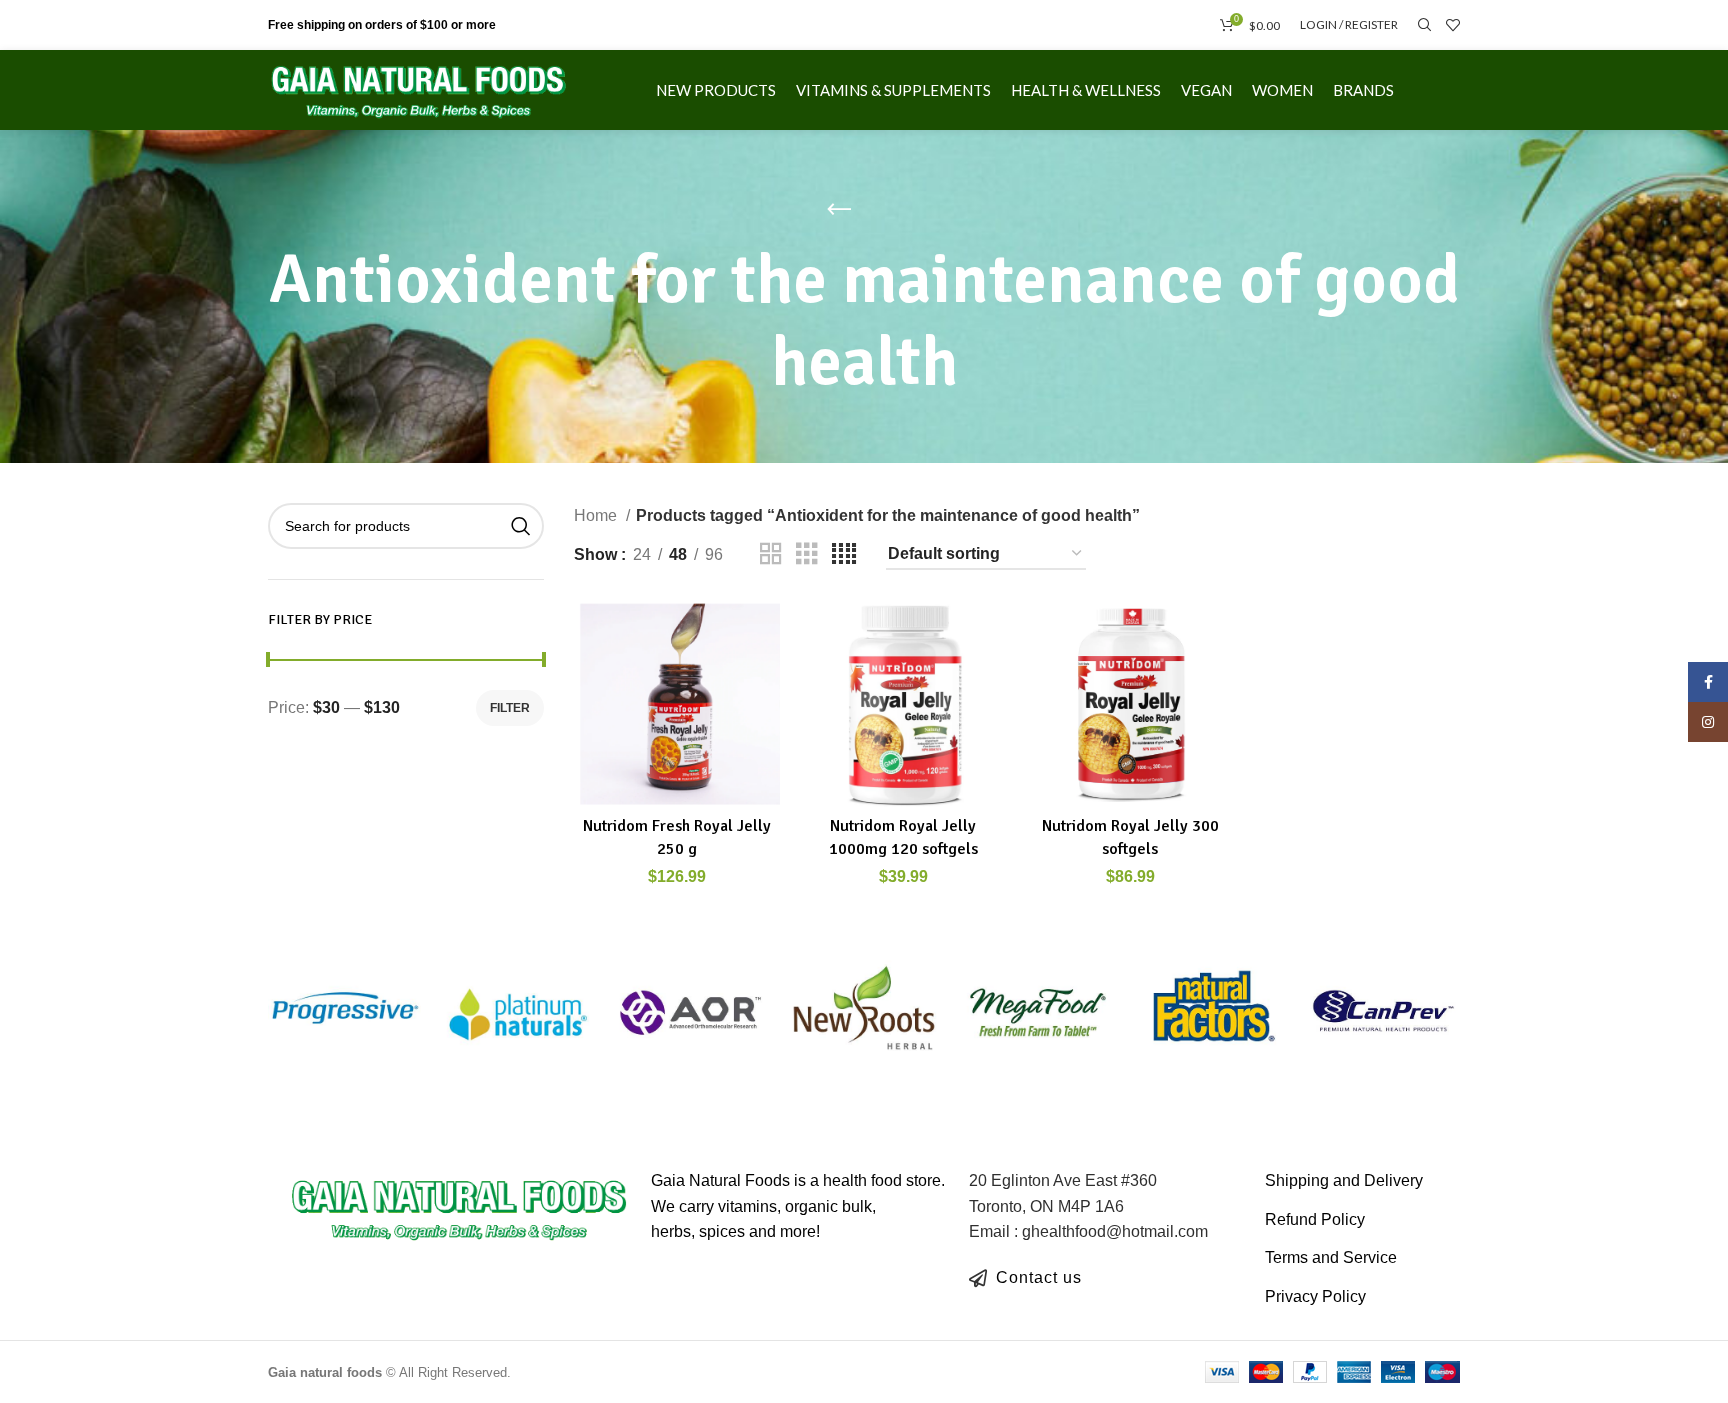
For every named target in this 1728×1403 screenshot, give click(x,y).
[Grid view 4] (844, 554)
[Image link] (459, 1206)
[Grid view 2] (771, 554)
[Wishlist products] (1453, 25)
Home (597, 515)
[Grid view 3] (807, 554)
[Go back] (839, 210)
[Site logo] (419, 88)
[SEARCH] (521, 526)
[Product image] (677, 703)
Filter (510, 708)
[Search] (1422, 25)
